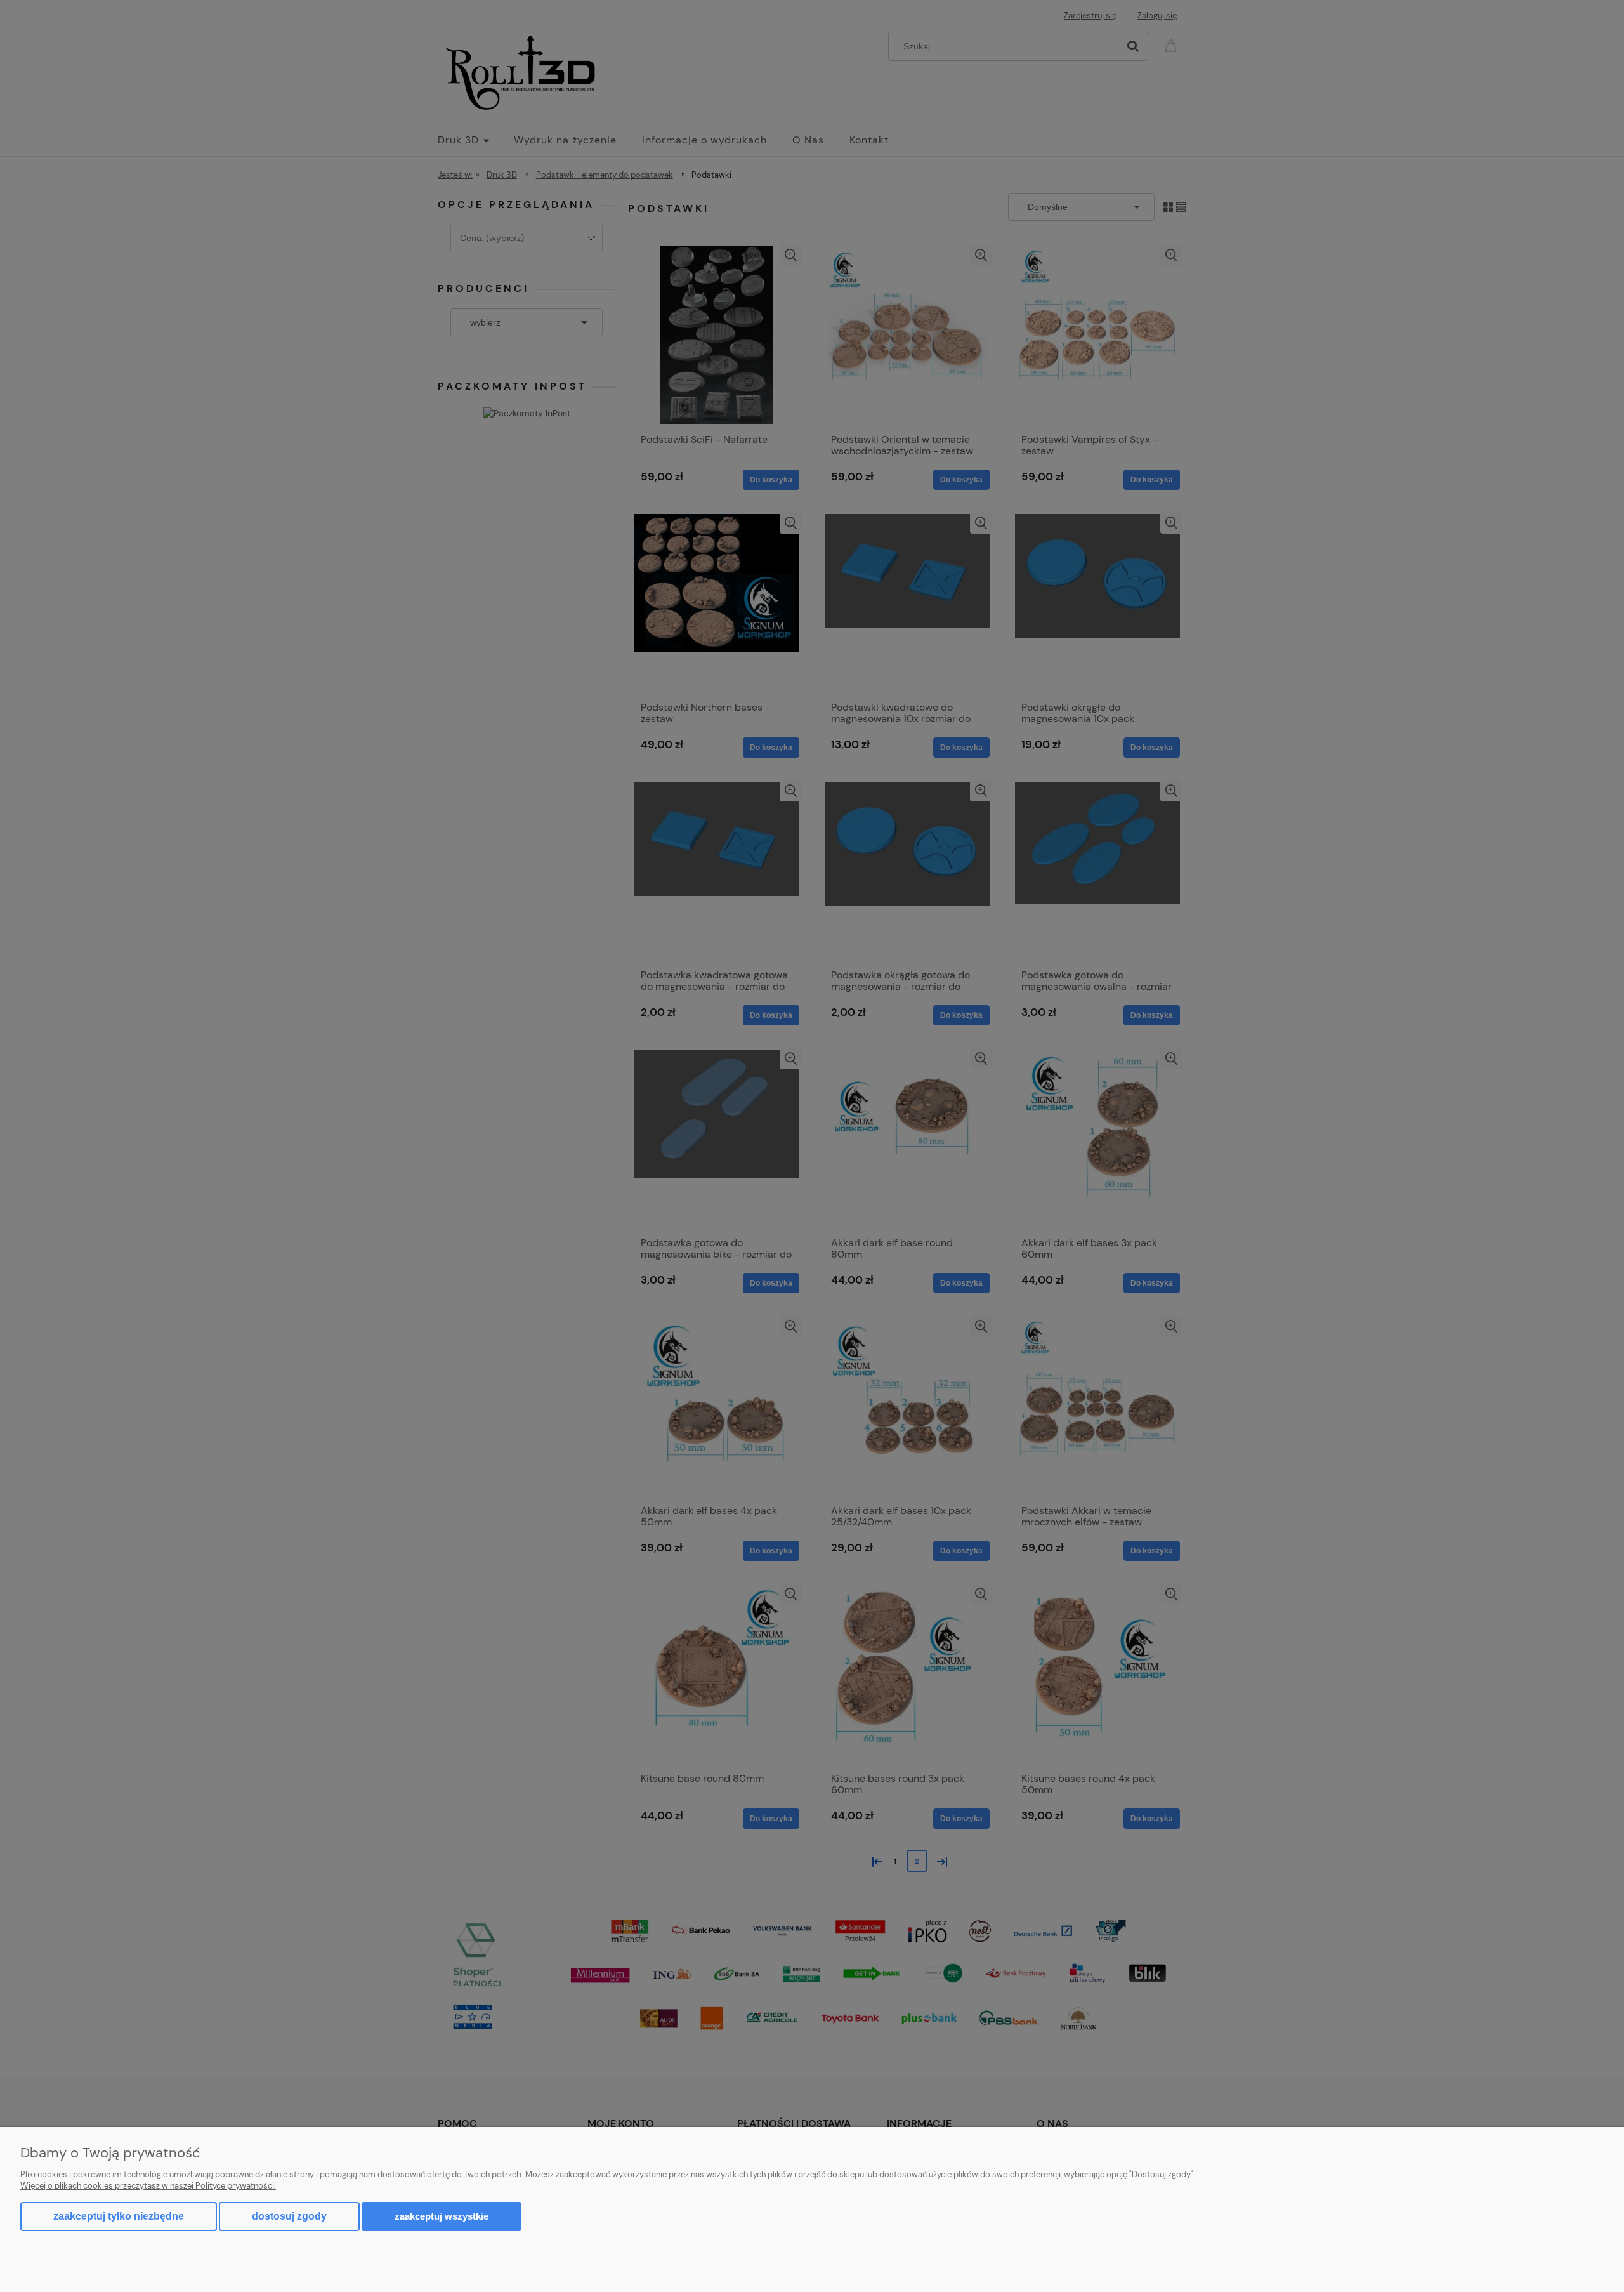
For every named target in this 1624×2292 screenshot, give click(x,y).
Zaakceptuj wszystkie (442, 2216)
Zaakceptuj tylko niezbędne (119, 2216)
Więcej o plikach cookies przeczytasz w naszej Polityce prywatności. (148, 2186)
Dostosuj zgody (289, 2216)
